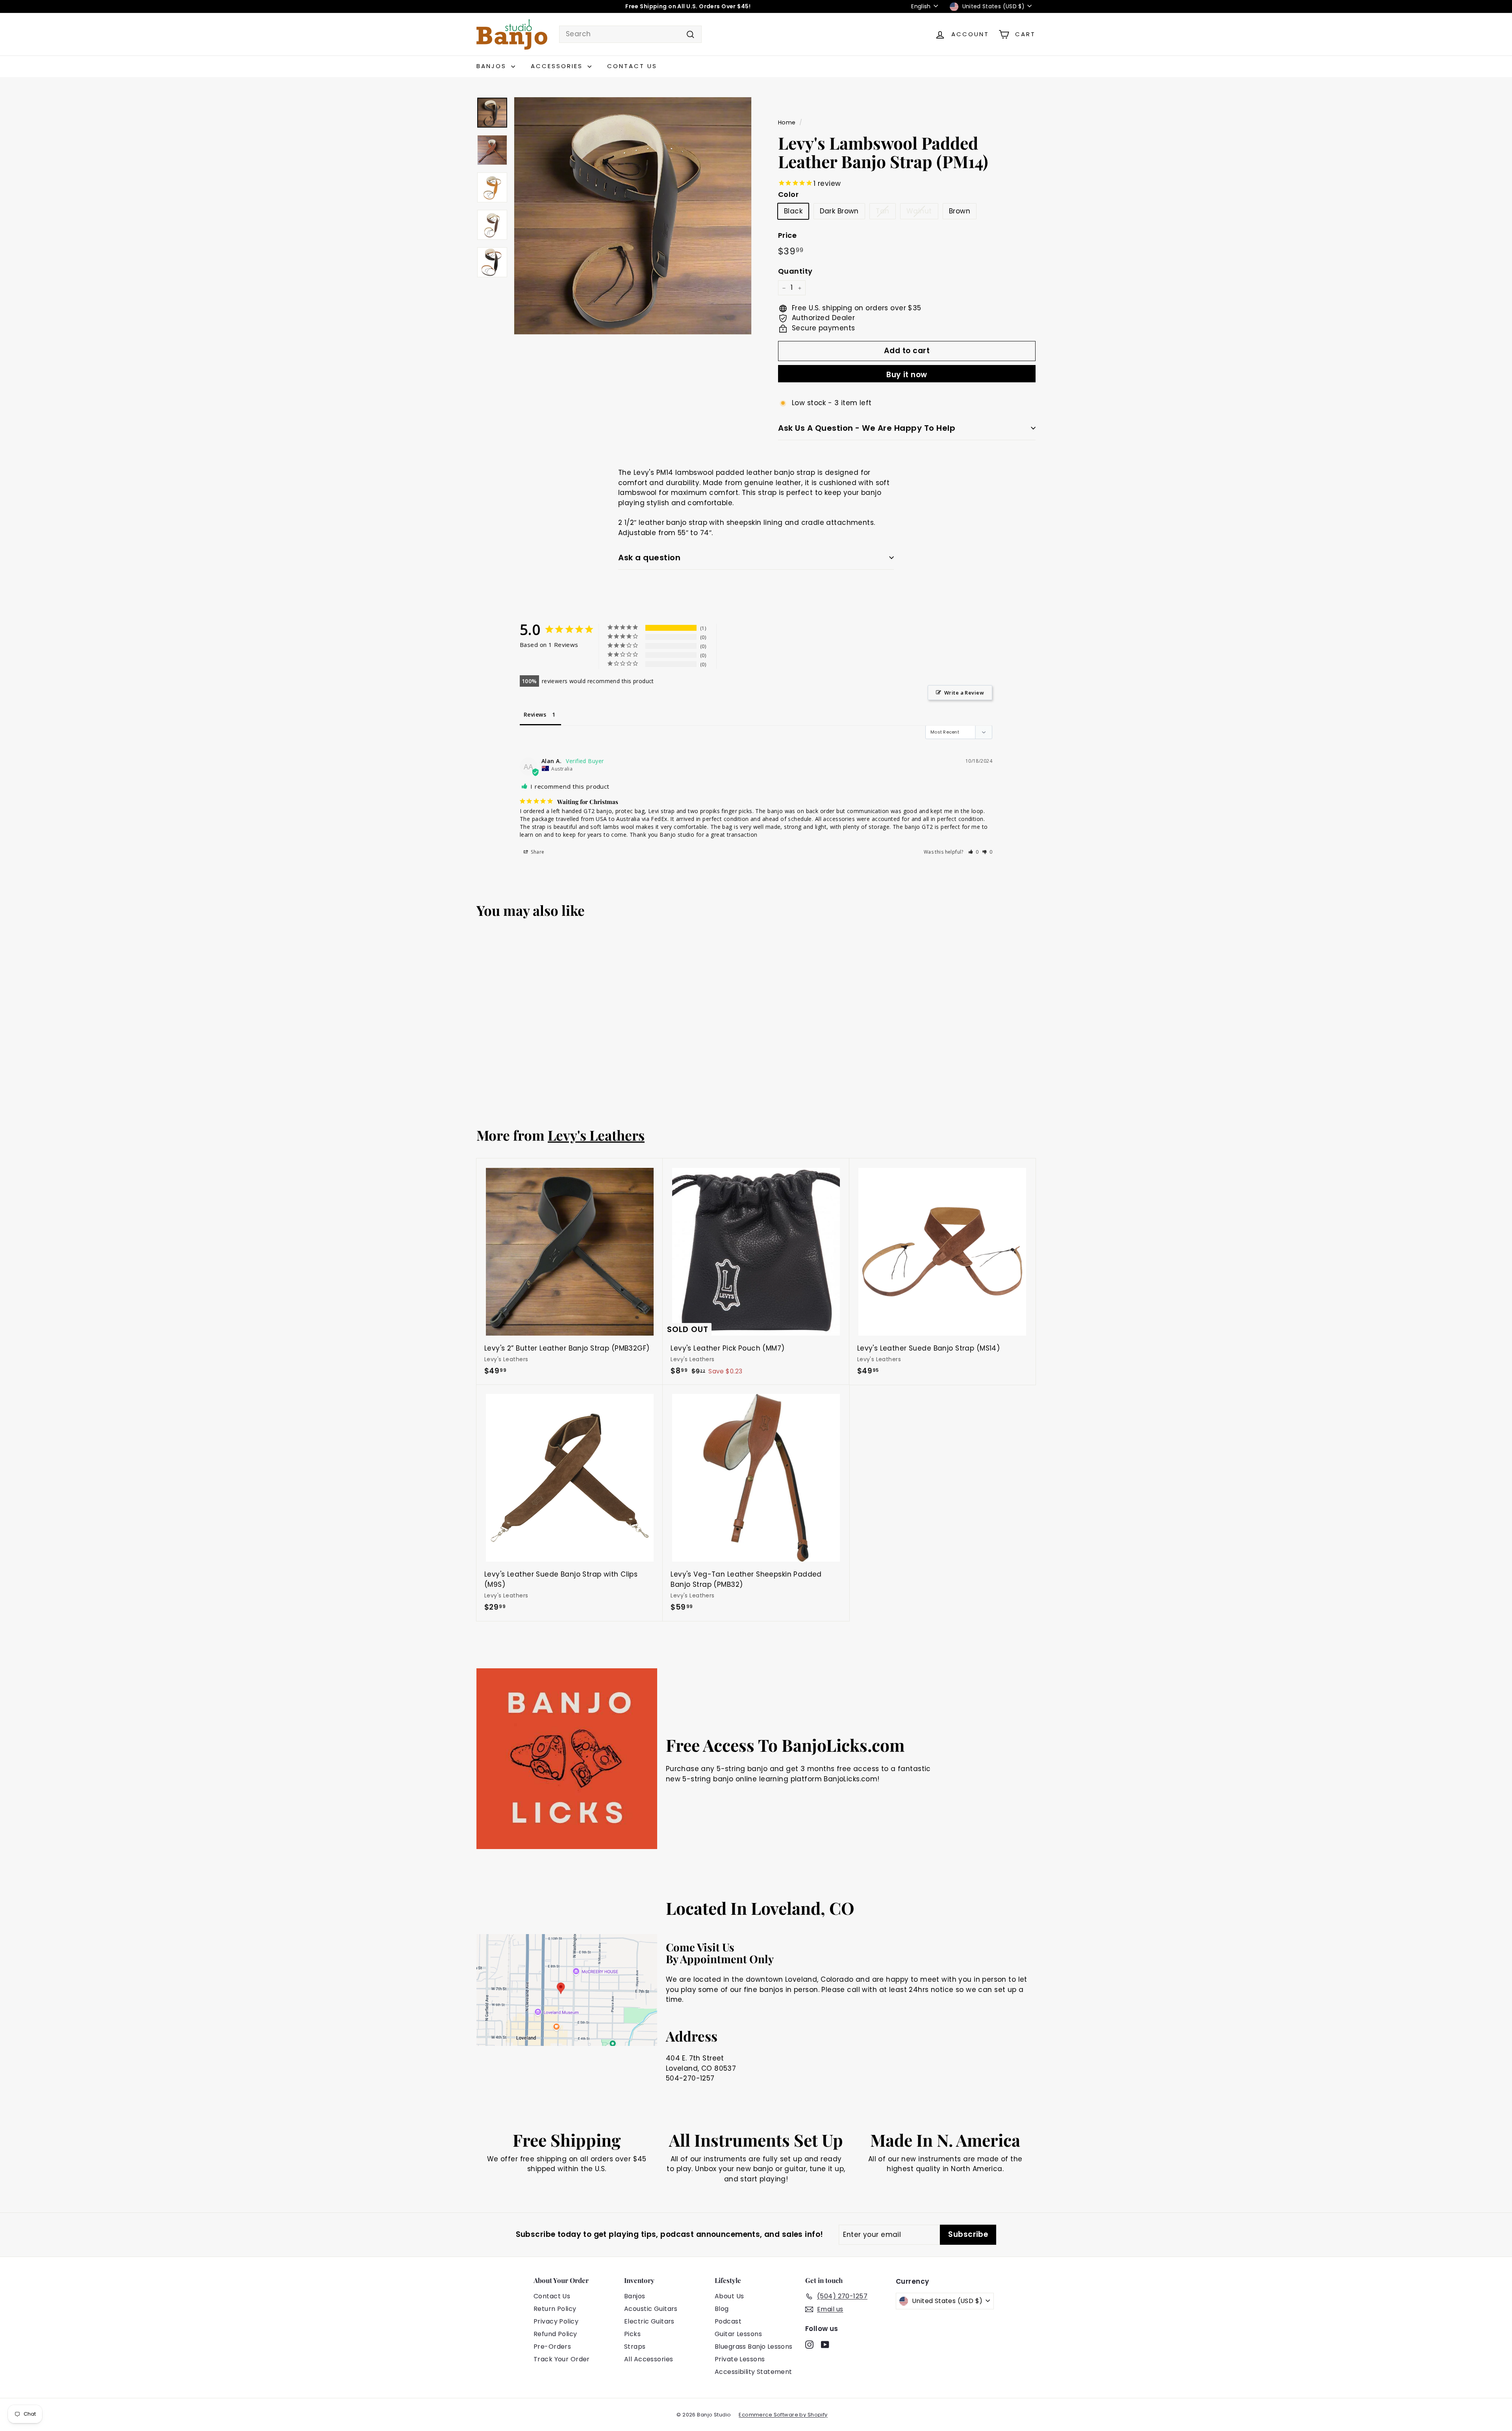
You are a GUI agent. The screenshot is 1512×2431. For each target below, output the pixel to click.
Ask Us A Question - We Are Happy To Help (867, 428)
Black (793, 211)
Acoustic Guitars (651, 2309)
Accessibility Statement (753, 2372)
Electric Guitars (649, 2321)
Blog (722, 2309)
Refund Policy (555, 2334)
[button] (974, 852)
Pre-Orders (552, 2347)
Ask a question (649, 558)
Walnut (919, 211)
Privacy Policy (556, 2321)
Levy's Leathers (596, 1135)
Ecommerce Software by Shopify (783, 2415)
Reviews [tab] (535, 714)
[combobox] (630, 34)
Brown (960, 211)
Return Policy (555, 2309)
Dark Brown (839, 211)
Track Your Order (562, 2359)
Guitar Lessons (738, 2334)
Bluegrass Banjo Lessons (754, 2347)
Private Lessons (740, 2359)
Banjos (493, 66)
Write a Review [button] (964, 693)
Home (787, 122)
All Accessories (649, 2359)
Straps (635, 2347)
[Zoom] (633, 216)
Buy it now (907, 375)
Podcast (728, 2321)
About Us (729, 2296)
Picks (632, 2334)
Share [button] (537, 852)
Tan (882, 211)
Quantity (795, 271)
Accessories (558, 66)
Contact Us (632, 66)
